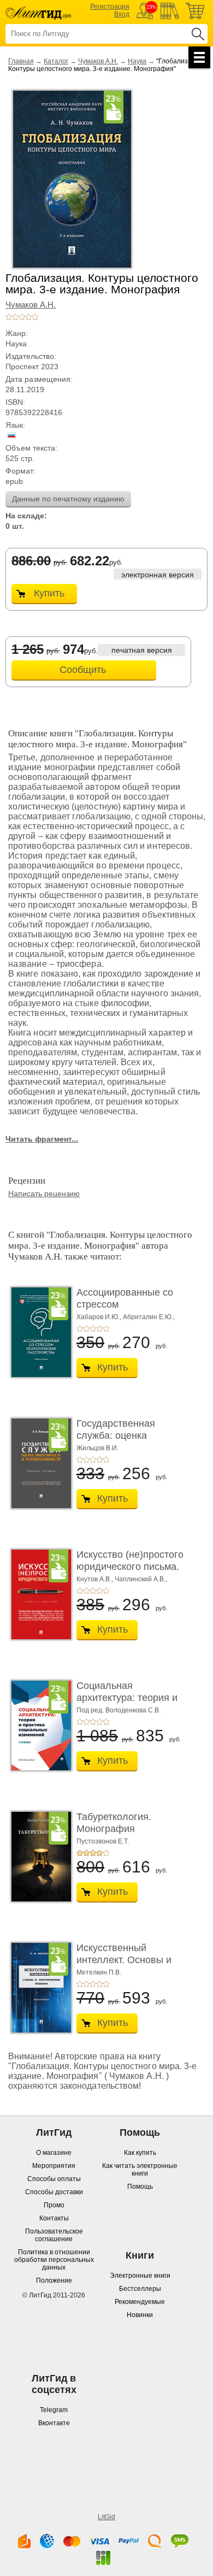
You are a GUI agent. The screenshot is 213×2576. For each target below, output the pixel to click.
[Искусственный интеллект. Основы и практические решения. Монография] (38, 1988)
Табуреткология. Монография (114, 1823)
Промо (54, 2205)
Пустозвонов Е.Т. (103, 1841)
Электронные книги (140, 2276)
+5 (35, 317)
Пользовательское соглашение (54, 2235)
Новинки (140, 2315)
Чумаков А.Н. (98, 61)
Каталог (56, 61)
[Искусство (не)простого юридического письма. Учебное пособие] (38, 1594)
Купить (49, 593)
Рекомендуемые (140, 2302)
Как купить (140, 2153)
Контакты (54, 2218)
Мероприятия (54, 2166)
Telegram (54, 2410)
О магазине (54, 2153)
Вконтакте (54, 2423)
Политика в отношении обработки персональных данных (54, 2260)
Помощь (140, 2187)
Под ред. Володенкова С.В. (119, 1710)
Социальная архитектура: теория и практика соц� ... (127, 1697)
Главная (21, 61)
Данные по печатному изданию (68, 499)
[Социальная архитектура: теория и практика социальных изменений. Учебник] (38, 1726)
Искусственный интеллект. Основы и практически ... (124, 1960)
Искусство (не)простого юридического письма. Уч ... (130, 1566)
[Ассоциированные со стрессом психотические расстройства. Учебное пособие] (38, 1332)
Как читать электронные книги (140, 2170)
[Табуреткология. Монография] (38, 1857)
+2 (15, 317)
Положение (54, 2280)
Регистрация (110, 7)
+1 (9, 317)
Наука (137, 61)
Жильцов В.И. (97, 1448)
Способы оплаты (54, 2179)
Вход (122, 14)
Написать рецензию (44, 1194)
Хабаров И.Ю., (99, 1317)
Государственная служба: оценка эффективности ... (118, 1435)
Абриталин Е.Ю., (149, 1317)
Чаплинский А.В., (141, 1579)
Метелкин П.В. (99, 1972)
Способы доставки (54, 2192)
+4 (28, 317)
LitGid (106, 2517)
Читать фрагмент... (42, 1139)
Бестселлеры (140, 2289)
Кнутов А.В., (95, 1579)
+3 (22, 317)
